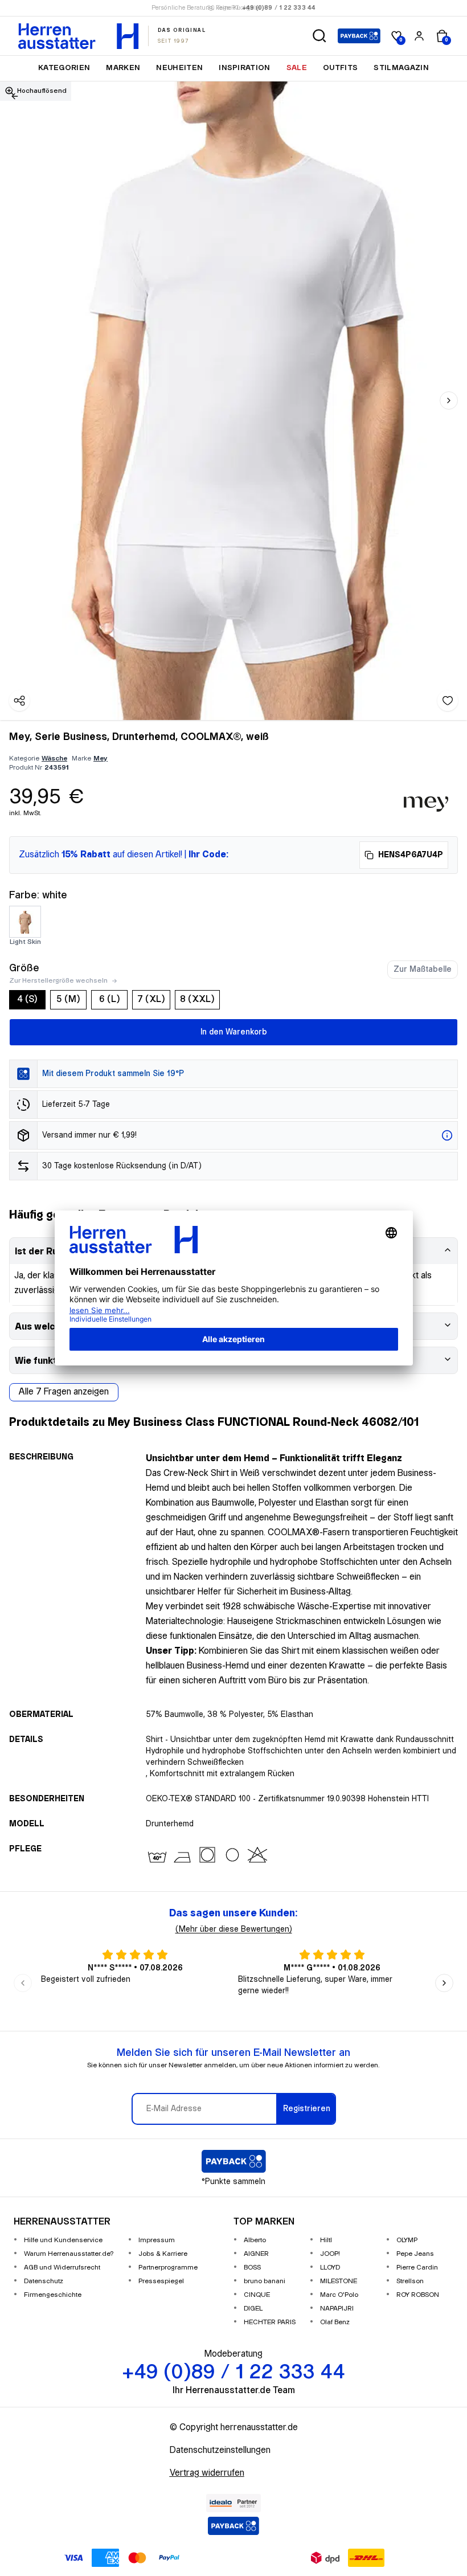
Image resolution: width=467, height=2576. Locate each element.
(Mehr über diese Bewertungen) (234, 1929)
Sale (297, 68)
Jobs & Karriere (163, 2254)
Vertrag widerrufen (207, 2473)
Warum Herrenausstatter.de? (69, 2254)
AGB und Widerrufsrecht (62, 2268)
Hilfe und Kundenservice (63, 2240)
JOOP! (330, 2254)
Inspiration (245, 68)
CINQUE (257, 2295)
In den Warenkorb (234, 1032)
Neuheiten (179, 68)
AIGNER (256, 2254)
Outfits (340, 68)
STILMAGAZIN (401, 68)
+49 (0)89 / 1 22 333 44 (279, 8)
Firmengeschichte (53, 2295)
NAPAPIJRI (337, 2309)
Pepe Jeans (415, 2254)
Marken (123, 68)
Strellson (410, 2281)
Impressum (157, 2240)
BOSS (252, 2268)
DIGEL (253, 2309)
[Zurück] (15, 96)
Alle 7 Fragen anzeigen (64, 1392)
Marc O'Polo (339, 2295)
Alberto (255, 2240)
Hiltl (326, 2240)
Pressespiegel (161, 2281)
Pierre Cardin (417, 2268)
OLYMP (407, 2240)
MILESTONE (339, 2281)
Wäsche (54, 759)
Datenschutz (44, 2281)
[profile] (419, 36)
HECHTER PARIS (270, 2322)
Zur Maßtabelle (423, 970)
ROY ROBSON (418, 2295)
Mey (101, 759)
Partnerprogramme (168, 2268)
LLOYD (330, 2268)
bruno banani (265, 2281)
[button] (319, 36)
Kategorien (64, 68)
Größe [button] (24, 968)
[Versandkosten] (447, 1135)
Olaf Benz (335, 2322)
